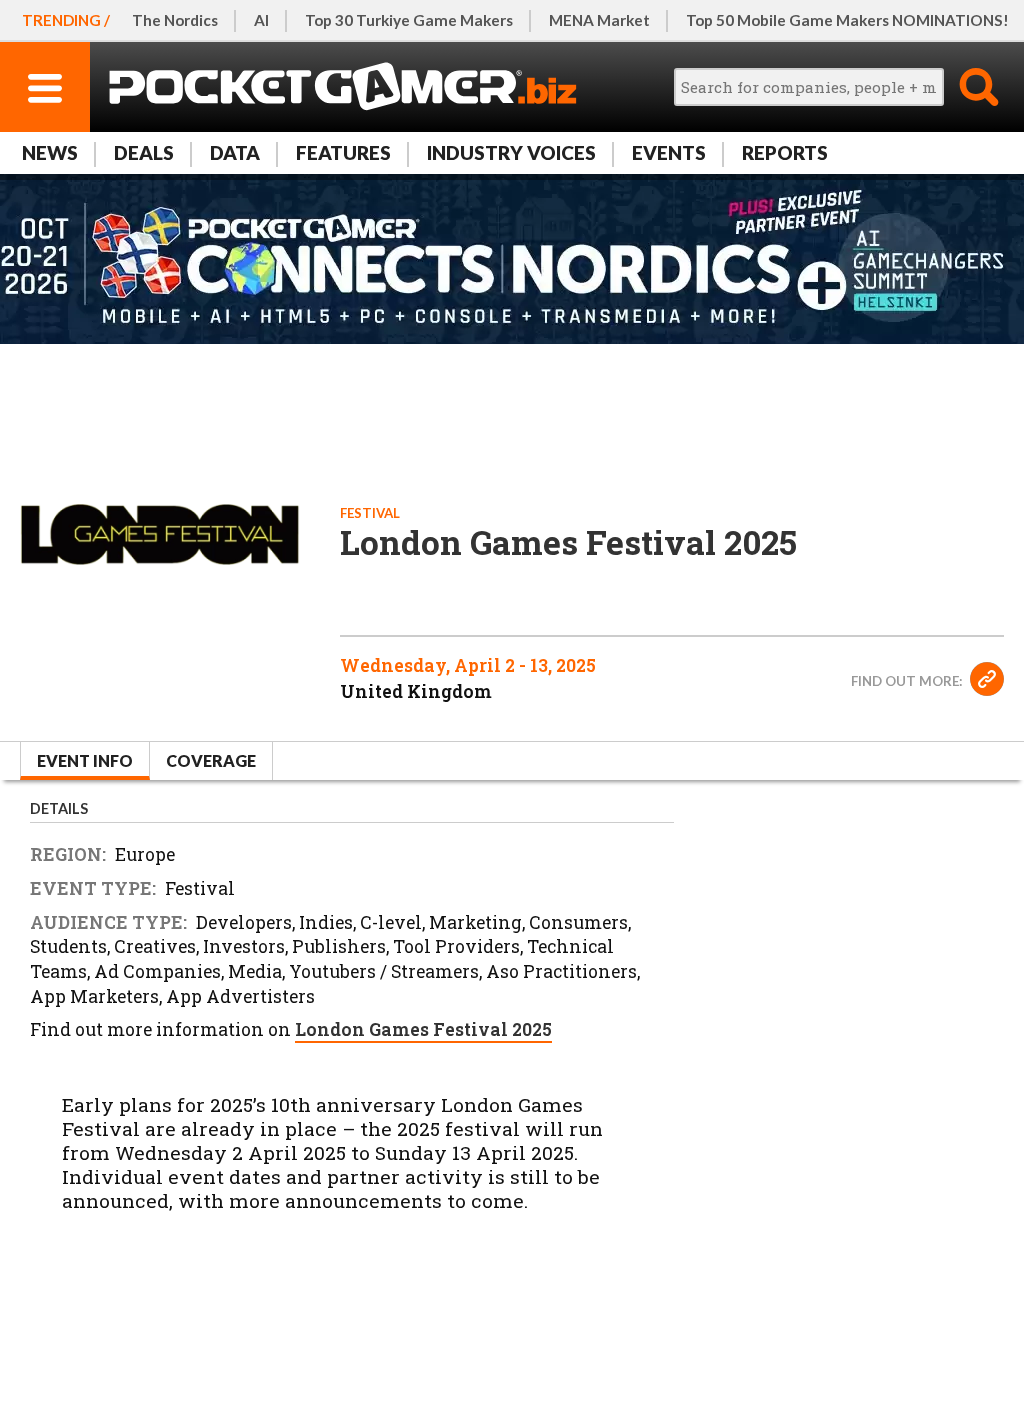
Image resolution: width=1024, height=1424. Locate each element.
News (50, 152)
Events (669, 152)
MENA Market (599, 20)
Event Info (85, 760)
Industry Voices (511, 152)
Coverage (211, 760)
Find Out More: (908, 681)
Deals (144, 152)
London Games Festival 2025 (423, 1029)
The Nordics (175, 20)
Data (235, 152)
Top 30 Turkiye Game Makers (409, 20)
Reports (785, 152)
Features (343, 152)
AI (261, 20)
